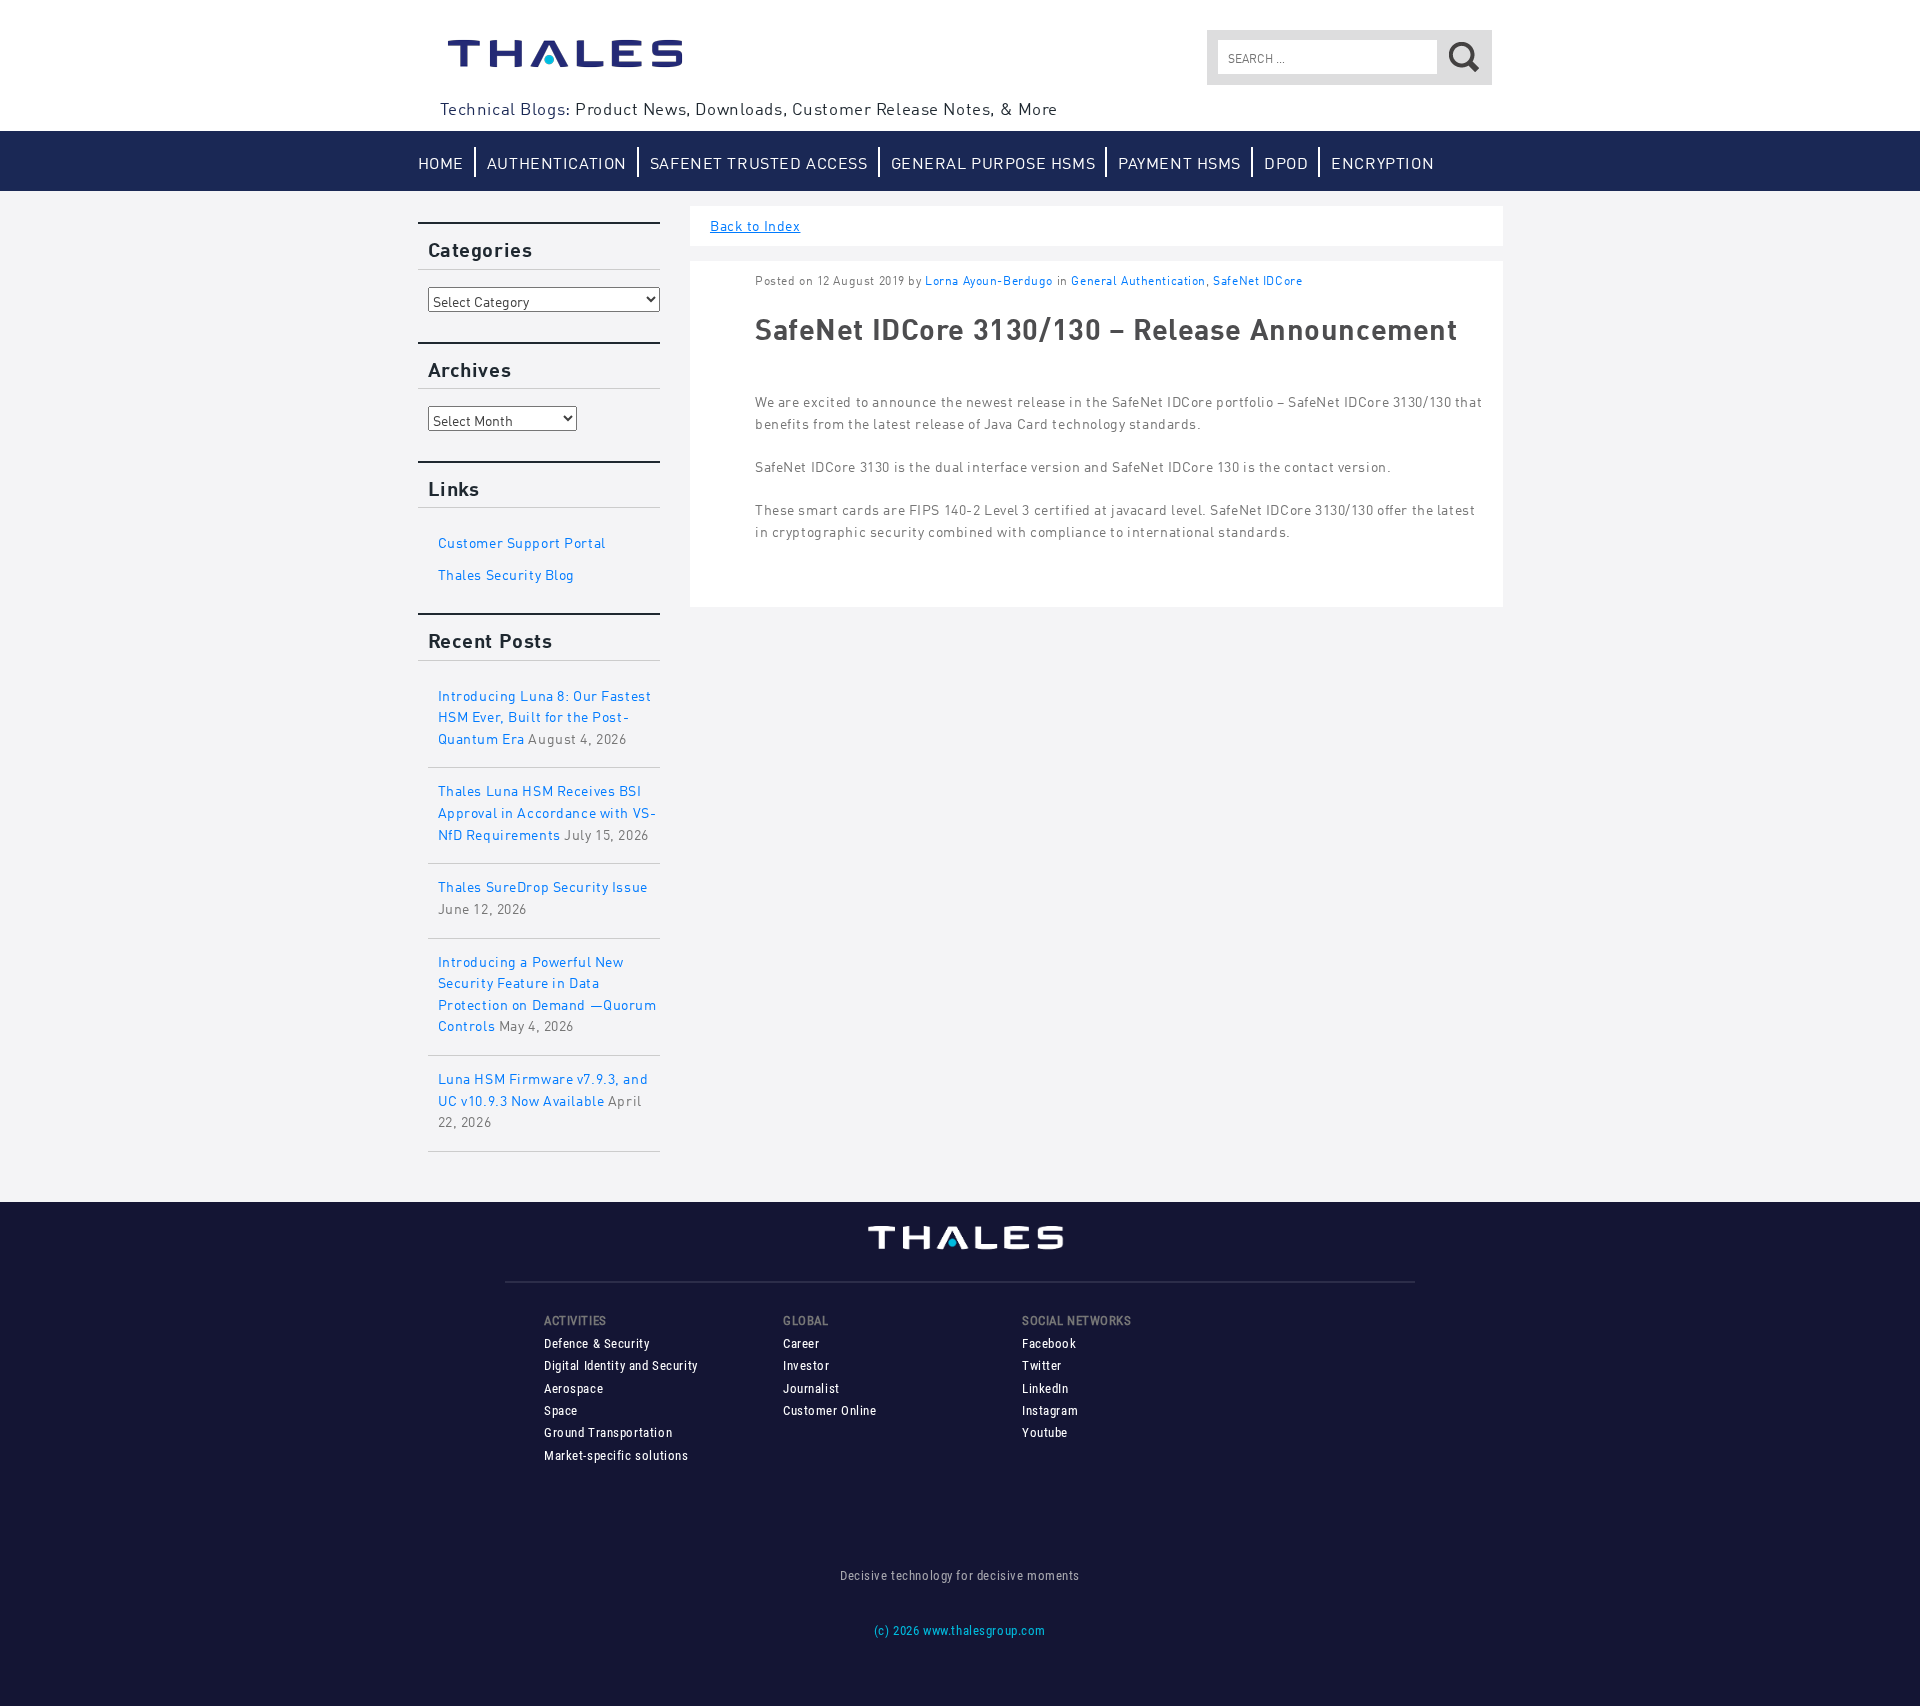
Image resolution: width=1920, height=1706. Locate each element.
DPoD (1286, 161)
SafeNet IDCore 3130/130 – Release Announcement (1106, 326)
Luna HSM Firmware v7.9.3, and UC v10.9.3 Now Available (543, 1087)
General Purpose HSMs (993, 161)
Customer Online (830, 1410)
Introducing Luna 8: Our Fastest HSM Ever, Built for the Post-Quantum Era (545, 715)
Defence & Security (596, 1343)
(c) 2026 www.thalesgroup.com (960, 1630)
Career (801, 1343)
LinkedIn (1045, 1388)
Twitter (1042, 1365)
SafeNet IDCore (1257, 279)
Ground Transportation (608, 1432)
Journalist (811, 1388)
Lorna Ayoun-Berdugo (989, 279)
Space (561, 1410)
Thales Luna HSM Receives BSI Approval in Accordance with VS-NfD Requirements (547, 810)
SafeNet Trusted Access (759, 161)
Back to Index (755, 223)
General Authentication (1138, 279)
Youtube (1045, 1432)
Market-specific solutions (616, 1455)
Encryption (1382, 161)
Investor (806, 1365)
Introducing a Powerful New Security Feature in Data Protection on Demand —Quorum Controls (547, 992)
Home (441, 161)
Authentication (557, 161)
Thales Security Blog (507, 572)
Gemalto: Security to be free (565, 63)
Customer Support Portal (522, 540)
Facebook (1049, 1343)
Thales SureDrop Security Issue (543, 884)
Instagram (1050, 1410)
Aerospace (573, 1388)
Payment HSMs (1179, 161)
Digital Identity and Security (621, 1365)
